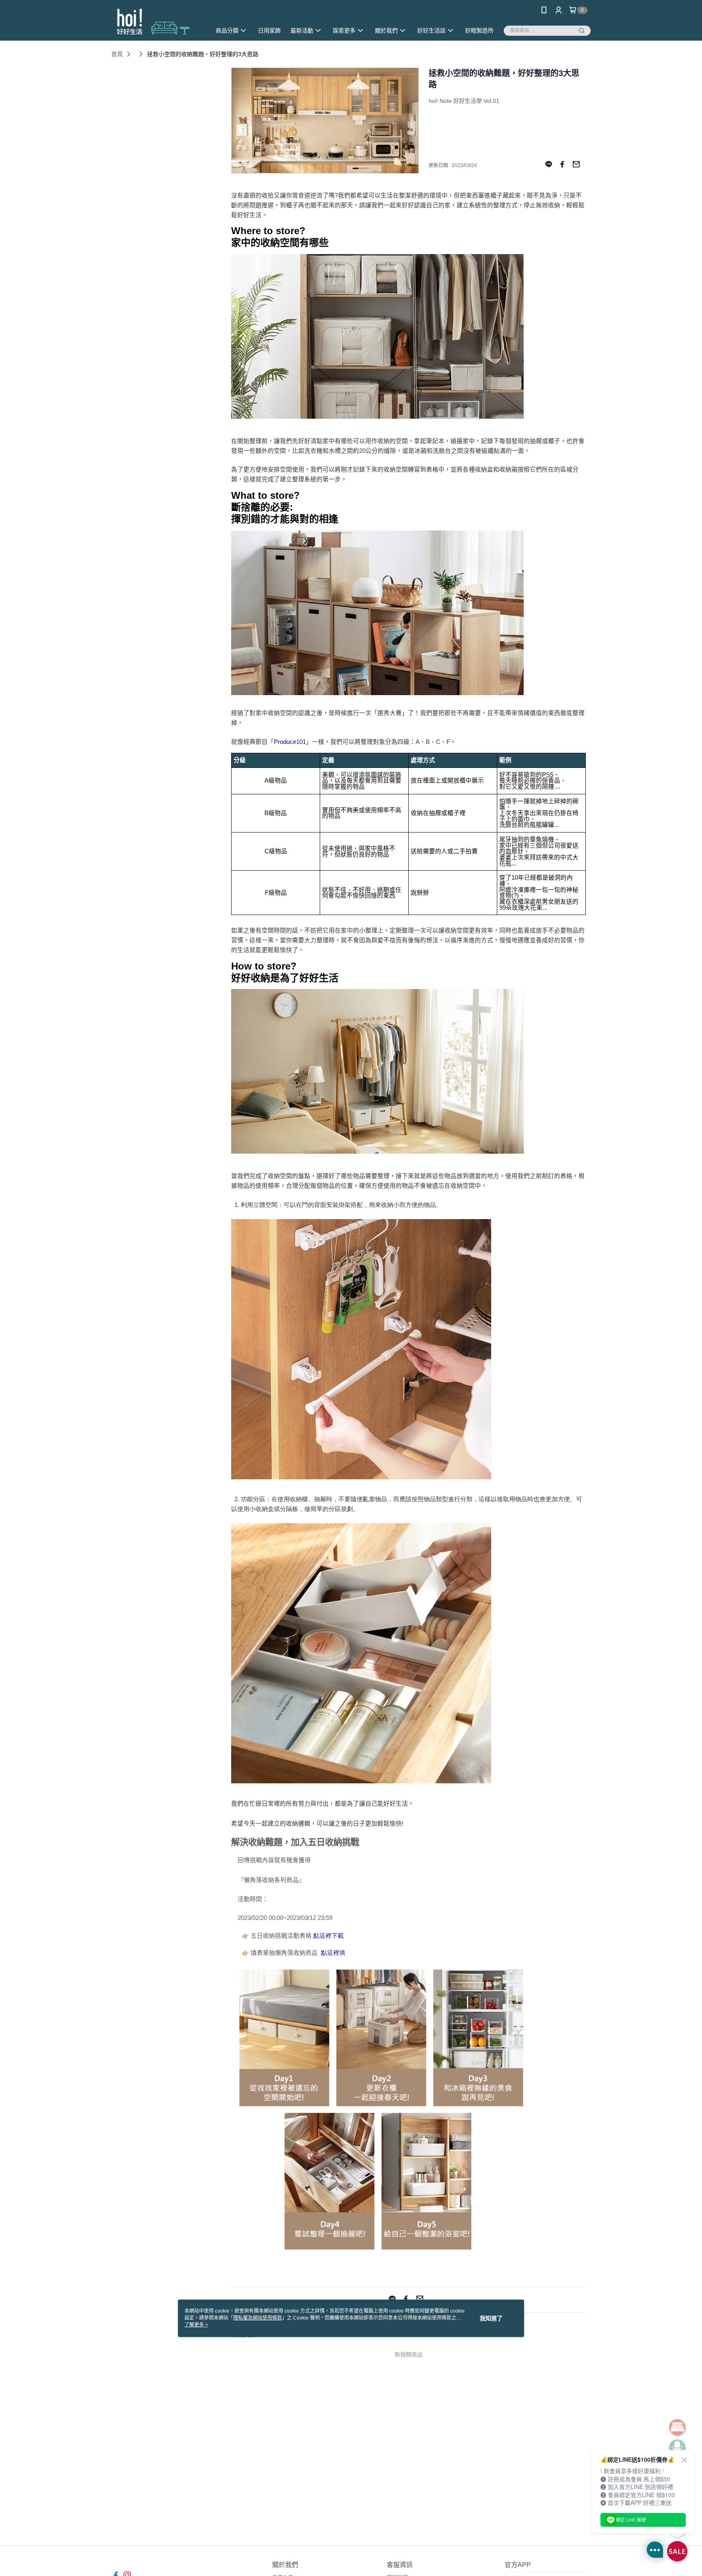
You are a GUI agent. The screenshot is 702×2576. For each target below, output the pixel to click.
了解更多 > (196, 2325)
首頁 (117, 54)
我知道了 (491, 2318)
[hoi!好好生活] (156, 21)
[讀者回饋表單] (381, 2251)
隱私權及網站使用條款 (258, 2318)
